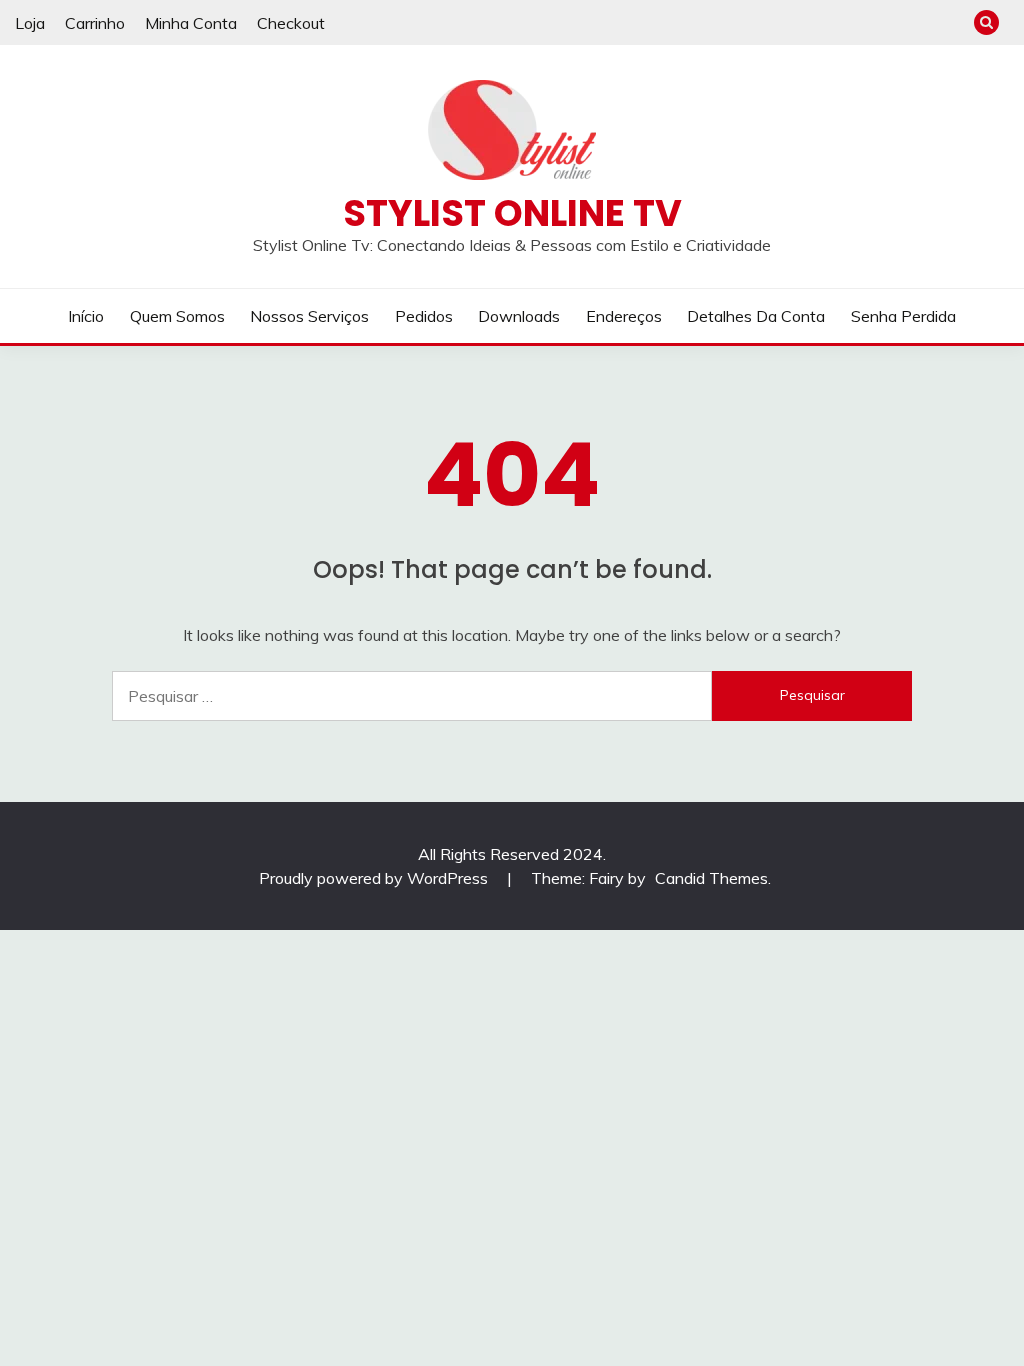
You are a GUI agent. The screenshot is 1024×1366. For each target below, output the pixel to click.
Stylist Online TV (512, 213)
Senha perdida (903, 316)
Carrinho (95, 23)
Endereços (624, 316)
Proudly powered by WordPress (375, 878)
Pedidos (424, 316)
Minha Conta (191, 23)
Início (86, 316)
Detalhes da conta (756, 316)
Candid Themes (711, 878)
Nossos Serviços (309, 316)
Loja (30, 23)
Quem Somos (177, 316)
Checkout (291, 23)
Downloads (519, 316)
